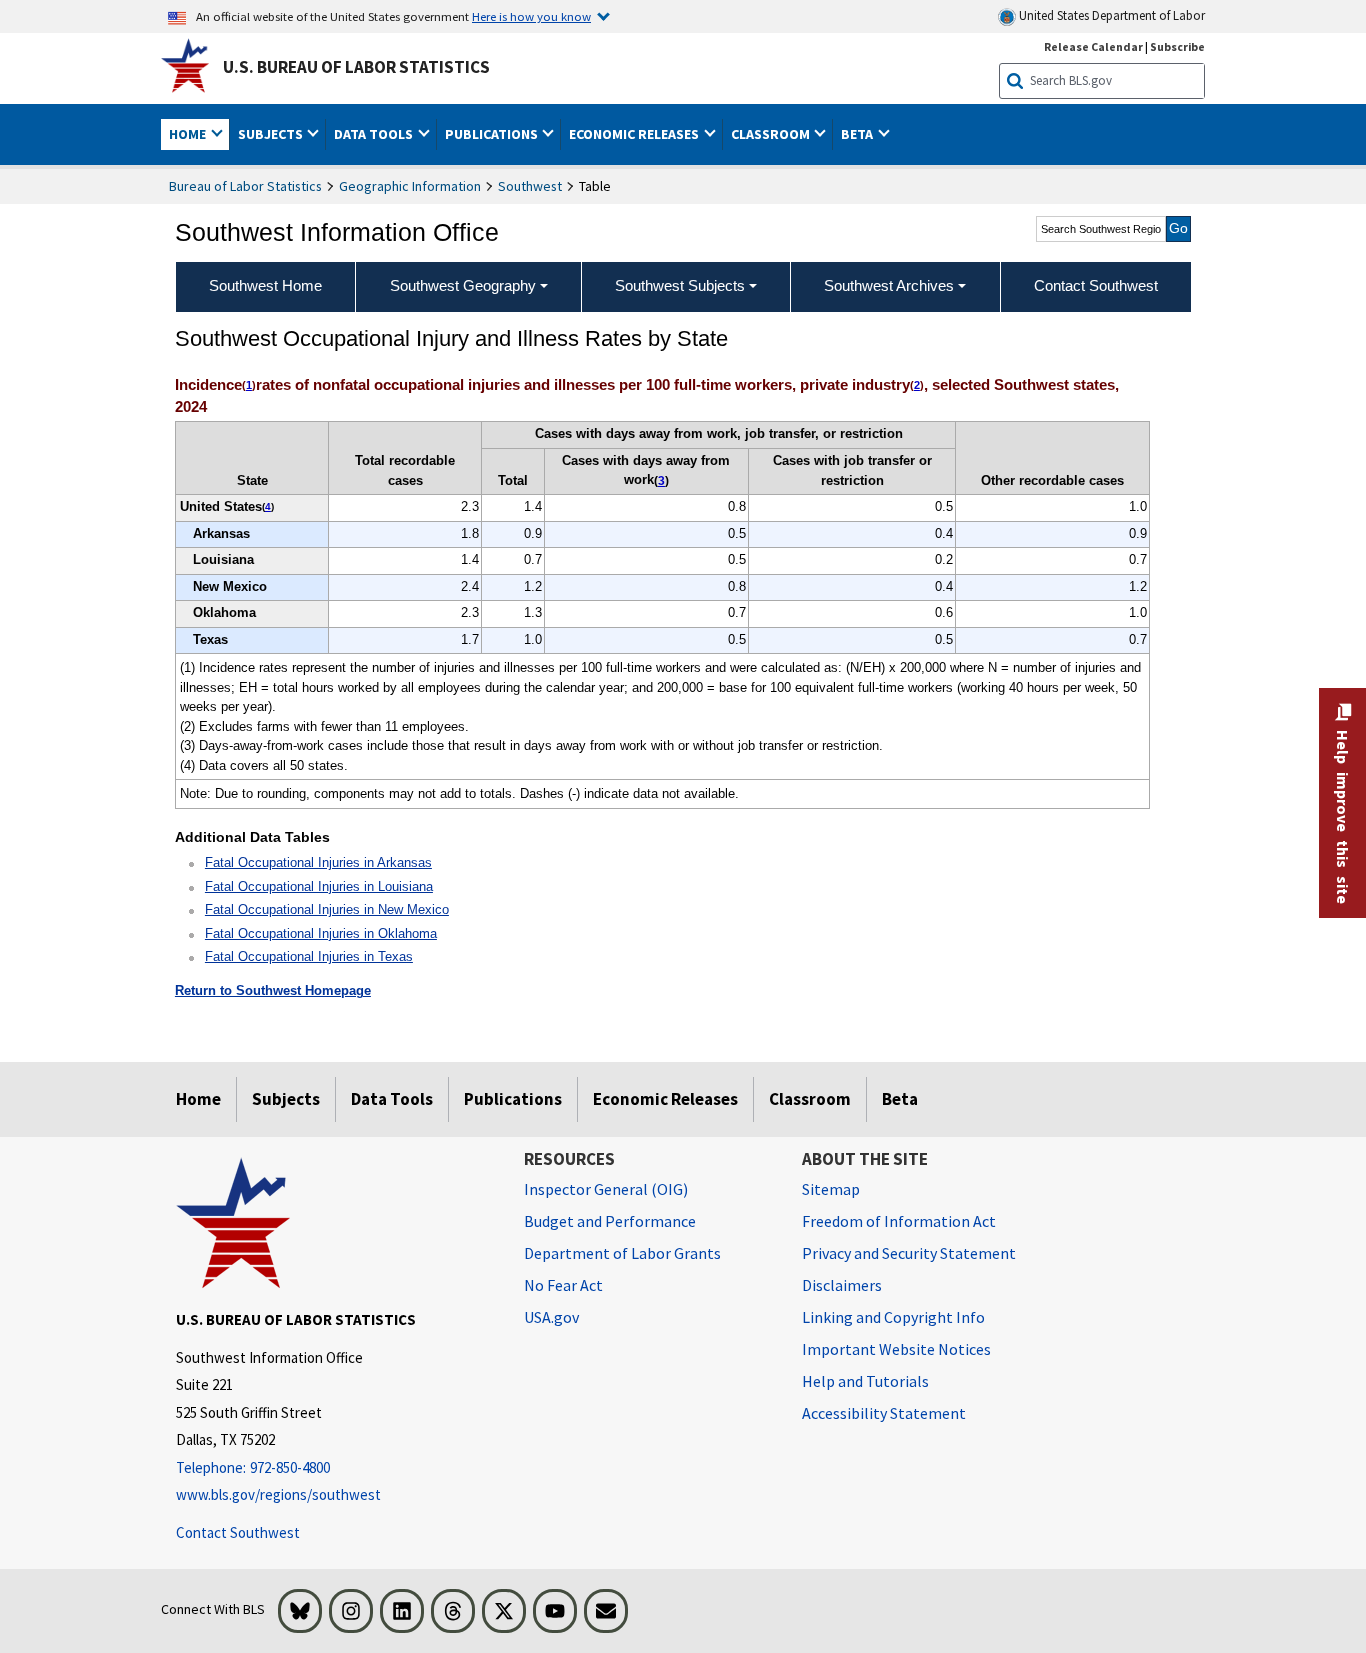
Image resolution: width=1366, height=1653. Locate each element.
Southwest (530, 186)
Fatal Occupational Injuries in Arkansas (318, 862)
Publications (513, 1099)
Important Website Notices (896, 1349)
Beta (900, 1099)
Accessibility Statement (884, 1413)
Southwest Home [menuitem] (265, 285)
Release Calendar (1093, 46)
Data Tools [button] (375, 134)
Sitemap (831, 1189)
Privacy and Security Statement (909, 1253)
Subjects (286, 1099)
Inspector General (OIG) (606, 1189)
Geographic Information (410, 186)
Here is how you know (531, 16)
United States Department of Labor (1110, 15)
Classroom (810, 1099)
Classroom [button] (772, 134)
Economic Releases (665, 1099)
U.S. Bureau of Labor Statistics (356, 67)
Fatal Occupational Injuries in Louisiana (319, 886)
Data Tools (392, 1099)
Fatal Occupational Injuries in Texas (309, 956)
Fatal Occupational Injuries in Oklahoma (321, 933)
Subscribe (1177, 46)
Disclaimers (842, 1285)
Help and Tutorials (865, 1381)
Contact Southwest (238, 1532)
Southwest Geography (463, 285)
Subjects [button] (272, 134)
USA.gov (551, 1317)
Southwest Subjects (680, 285)
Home (198, 1099)
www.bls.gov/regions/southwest (278, 1494)
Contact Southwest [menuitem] (1096, 285)
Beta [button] (858, 134)
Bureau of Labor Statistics (245, 186)
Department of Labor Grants (622, 1253)
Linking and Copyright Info (893, 1317)
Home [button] (189, 134)
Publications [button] (493, 134)
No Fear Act (563, 1285)
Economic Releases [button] (635, 134)
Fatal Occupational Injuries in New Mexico (327, 909)
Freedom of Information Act (899, 1221)
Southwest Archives (889, 285)
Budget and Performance (610, 1221)
